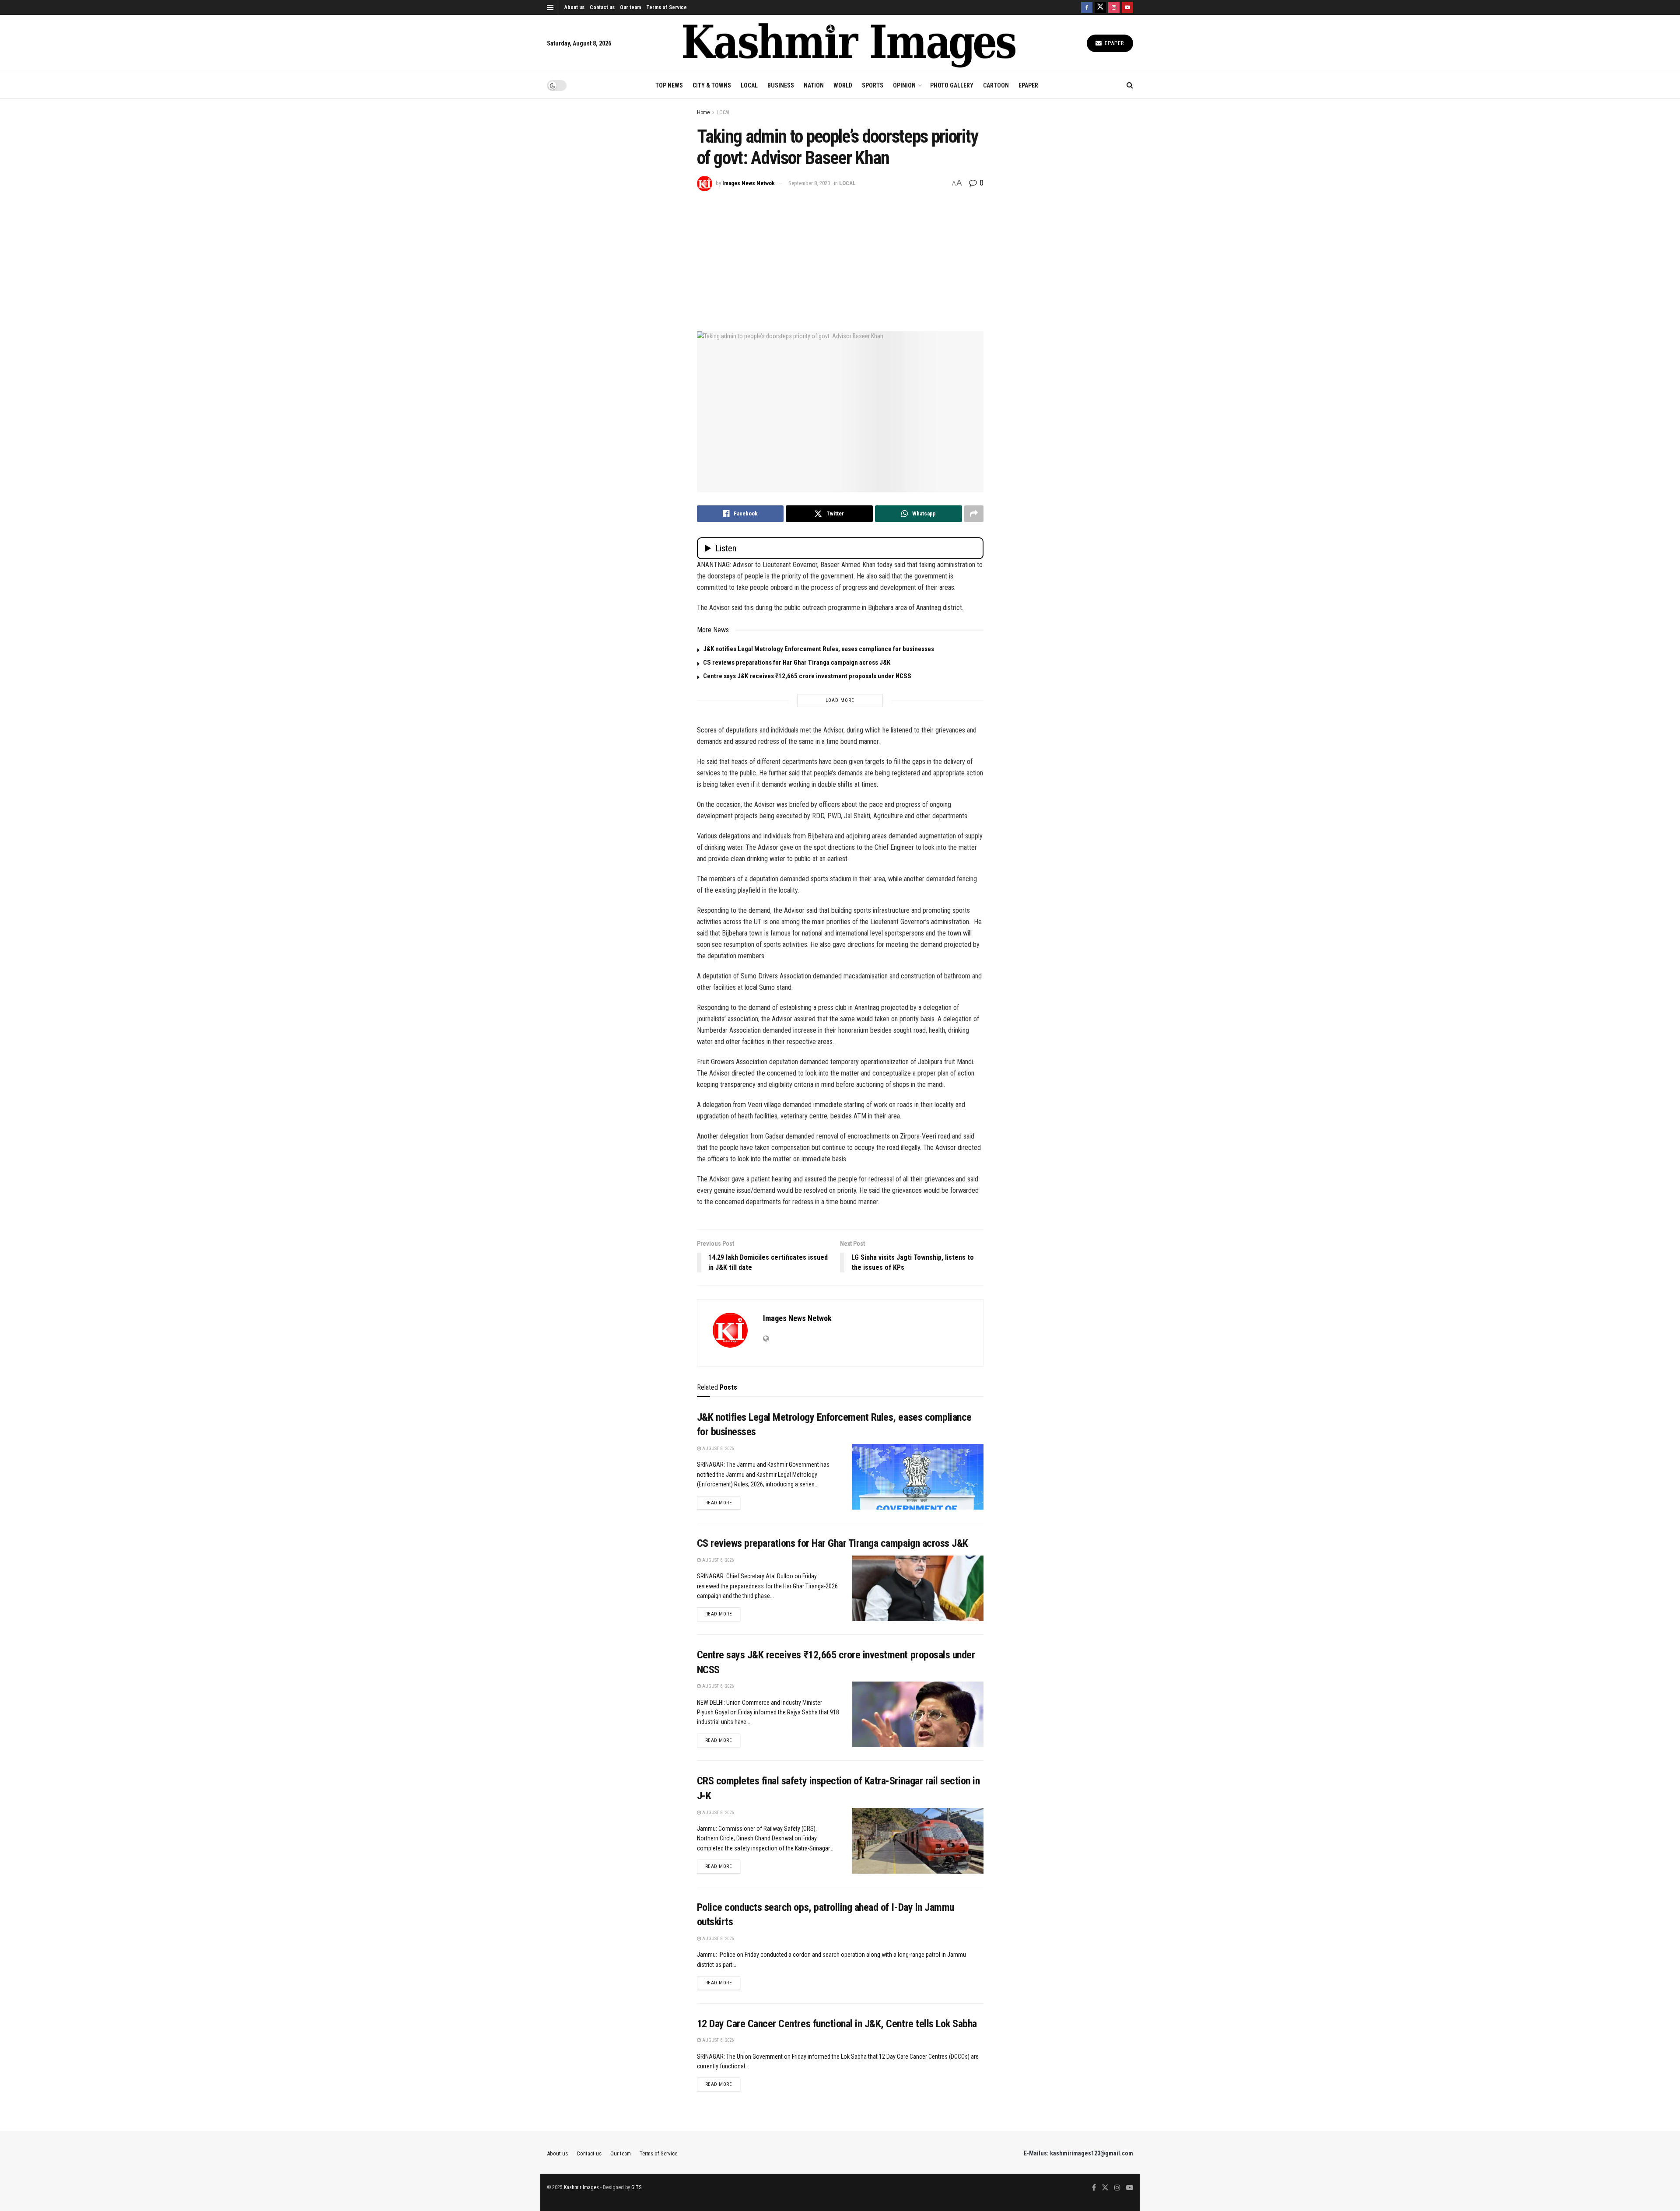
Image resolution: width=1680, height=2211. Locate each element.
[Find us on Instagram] (1114, 7)
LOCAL (749, 85)
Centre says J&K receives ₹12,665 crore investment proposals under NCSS (807, 676)
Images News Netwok (749, 183)
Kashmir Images (581, 2187)
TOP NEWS (669, 85)
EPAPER (1028, 85)
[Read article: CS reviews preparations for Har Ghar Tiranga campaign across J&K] (918, 1588)
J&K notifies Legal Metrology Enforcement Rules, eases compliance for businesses (819, 649)
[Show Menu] (550, 7)
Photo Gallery (952, 85)
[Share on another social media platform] (974, 514)
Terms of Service (667, 7)
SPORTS (873, 85)
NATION (814, 85)
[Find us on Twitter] (1100, 7)
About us (574, 7)
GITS (636, 2187)
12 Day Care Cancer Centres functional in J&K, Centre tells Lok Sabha (837, 2024)
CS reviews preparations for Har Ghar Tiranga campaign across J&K (797, 662)
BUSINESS (781, 85)
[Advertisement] (840, 257)
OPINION (904, 85)
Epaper (1114, 43)
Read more (723, 1503)
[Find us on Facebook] (1087, 7)
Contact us (602, 7)
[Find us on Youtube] (1127, 7)
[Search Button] (1130, 85)
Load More (840, 700)
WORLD (843, 85)
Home (703, 112)
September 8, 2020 (809, 183)
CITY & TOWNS (712, 85)
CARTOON (996, 85)
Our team (630, 7)
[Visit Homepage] (849, 44)
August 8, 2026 (717, 1449)
